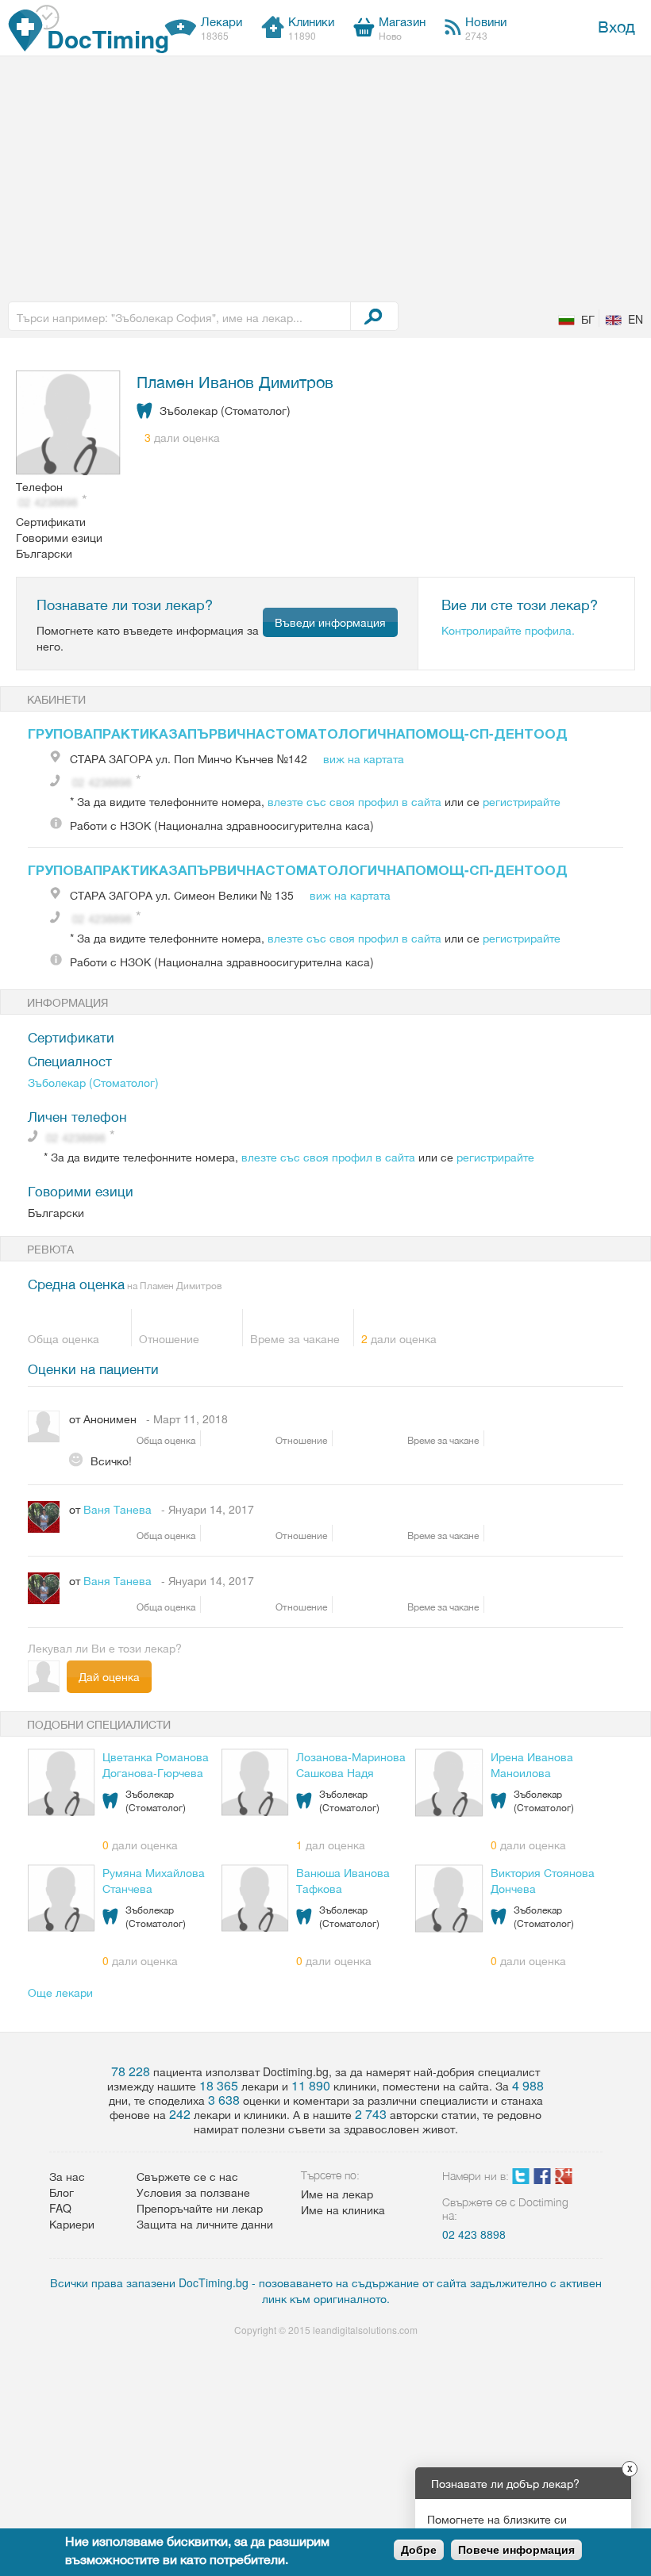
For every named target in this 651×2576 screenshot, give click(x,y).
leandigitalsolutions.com (365, 2330)
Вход (616, 26)
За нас (67, 2176)
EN (636, 319)
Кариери (72, 2224)
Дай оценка (109, 1676)
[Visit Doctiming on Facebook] (542, 2179)
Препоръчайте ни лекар (200, 2208)
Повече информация (516, 2550)
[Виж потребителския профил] (69, 424)
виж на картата (364, 758)
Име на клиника (343, 2209)
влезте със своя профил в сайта (354, 801)
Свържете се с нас (187, 2176)
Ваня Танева (117, 1509)
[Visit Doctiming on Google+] (564, 2179)
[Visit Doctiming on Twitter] (521, 2179)
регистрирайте (522, 801)
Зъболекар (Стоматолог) (93, 1082)
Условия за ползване (193, 2192)
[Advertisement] (325, 175)
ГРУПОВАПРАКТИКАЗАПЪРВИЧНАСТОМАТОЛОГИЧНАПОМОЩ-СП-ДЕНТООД (298, 733)
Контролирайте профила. (508, 630)
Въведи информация (330, 622)
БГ (588, 319)
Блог (62, 2192)
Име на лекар (337, 2194)
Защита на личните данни (205, 2224)
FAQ (60, 2208)
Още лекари (60, 1992)
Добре (419, 2550)
